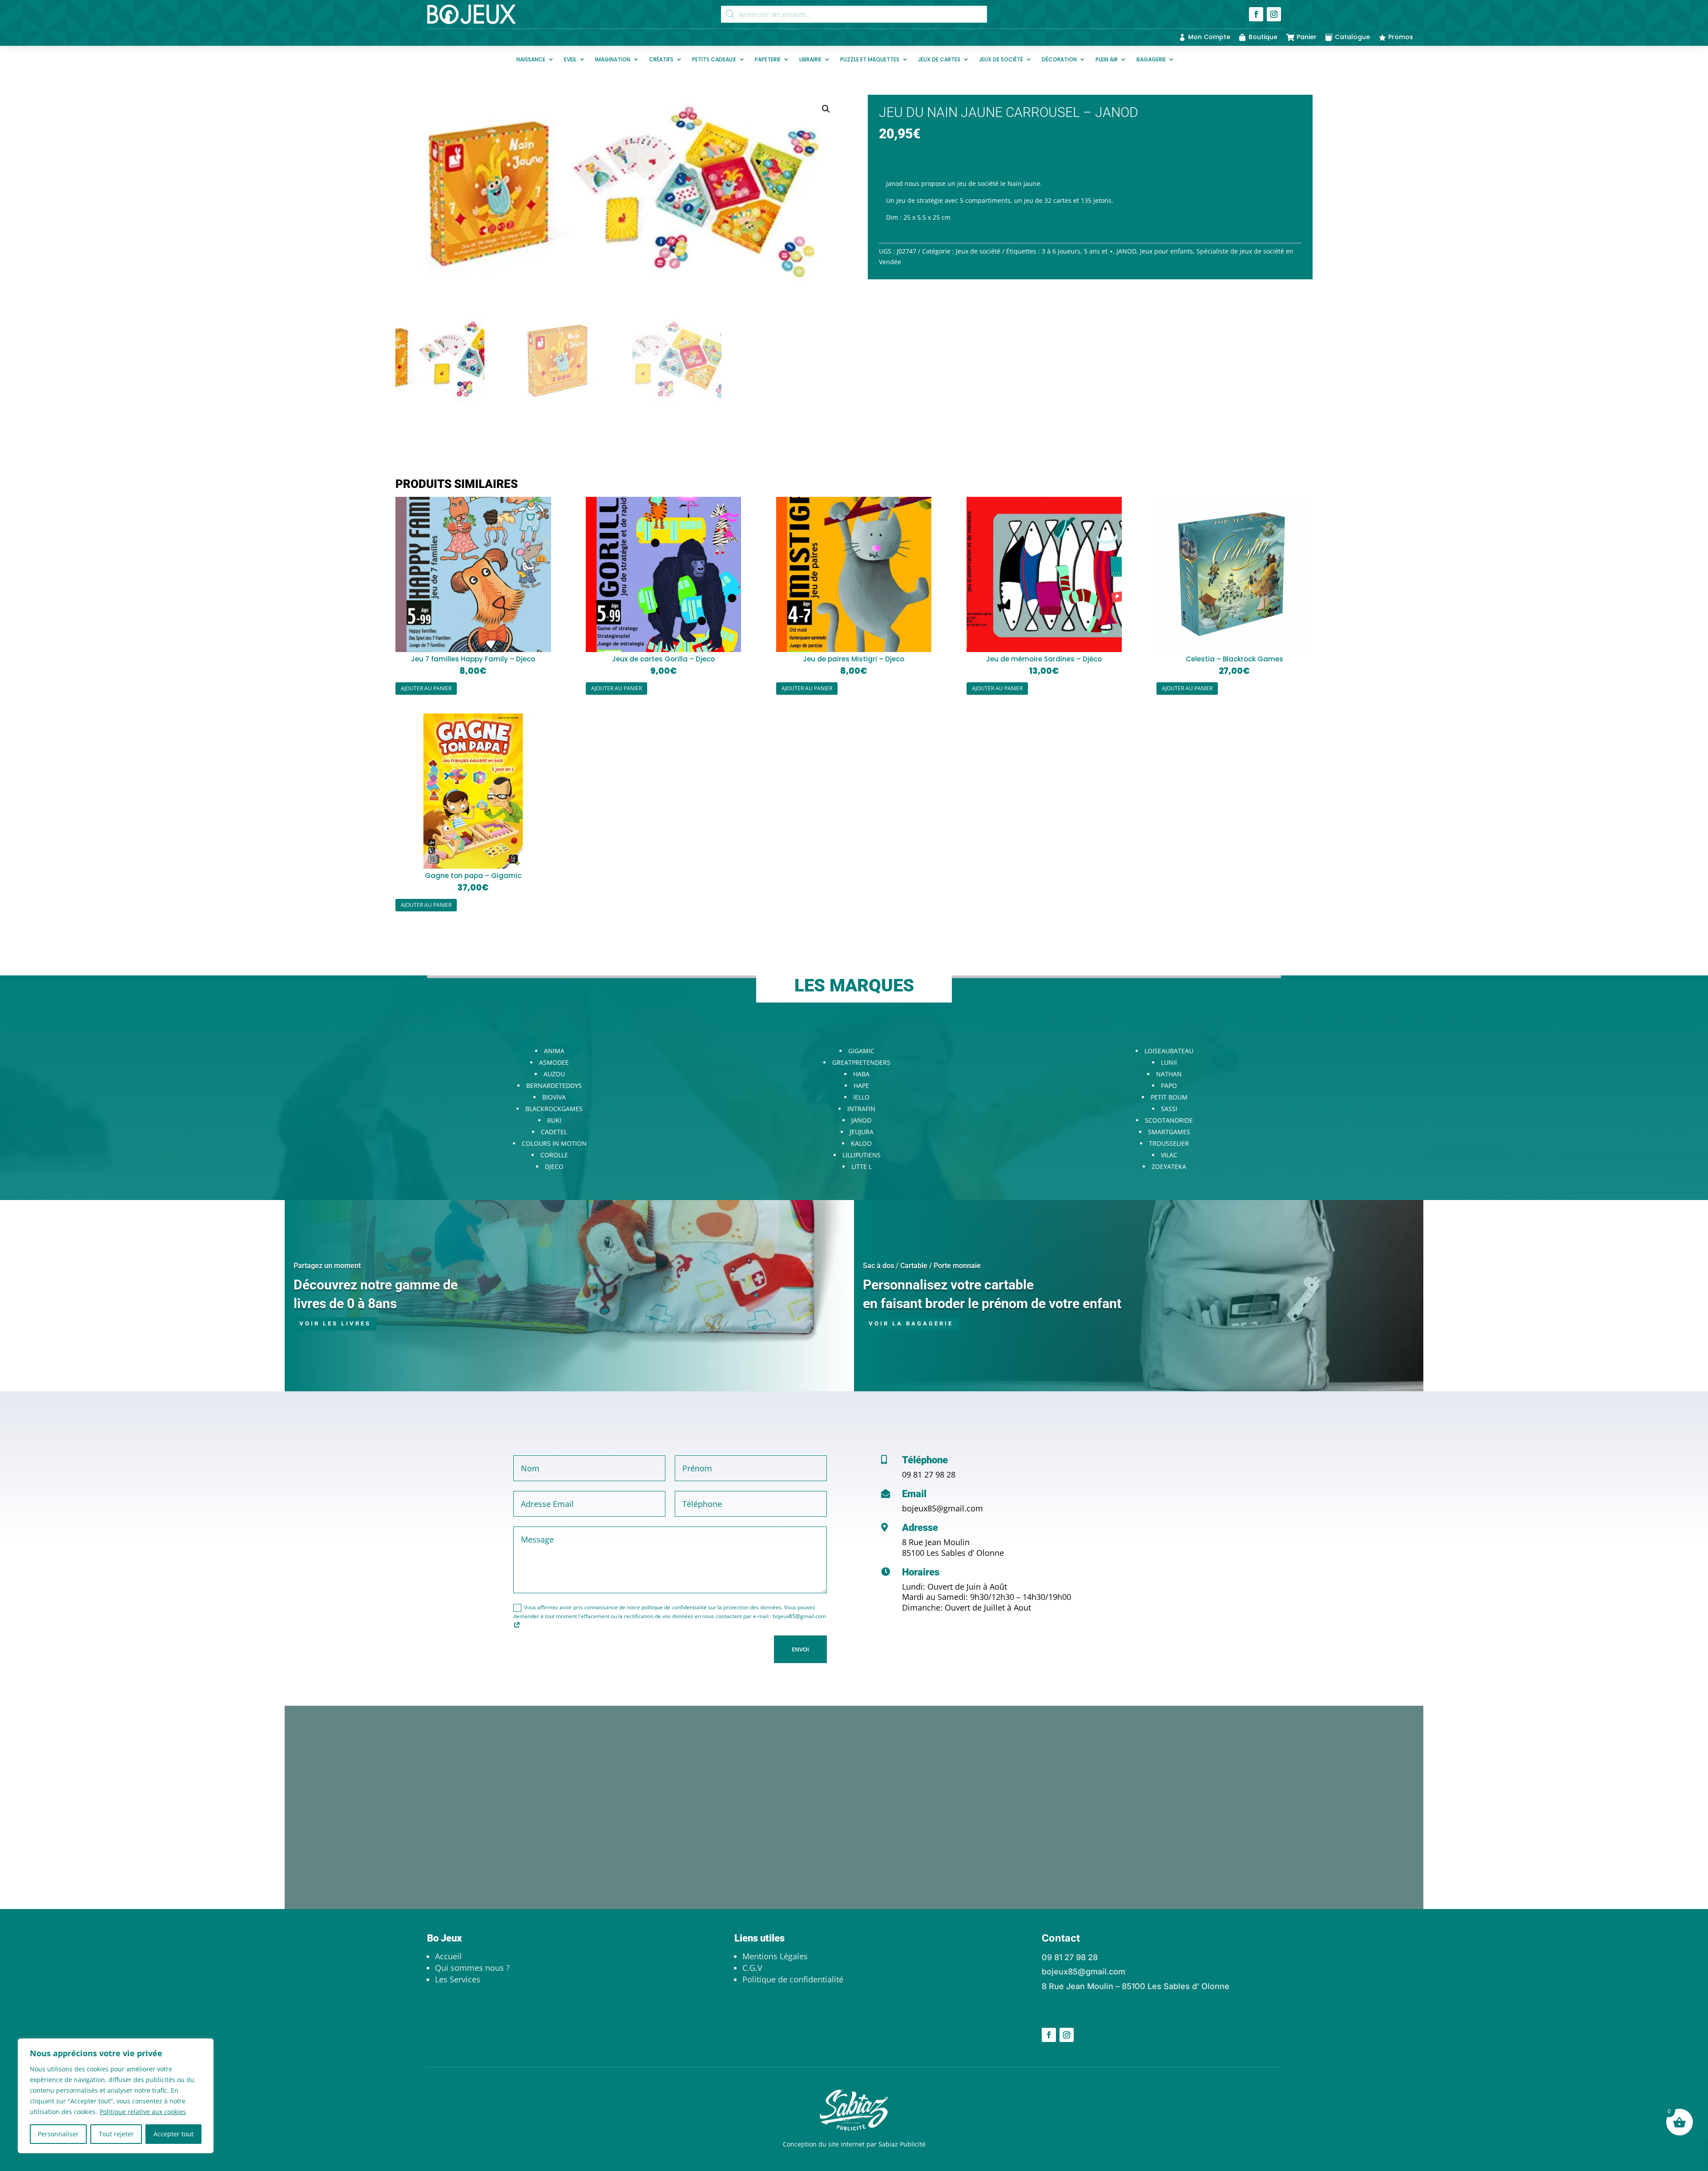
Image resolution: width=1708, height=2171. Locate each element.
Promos (1401, 37)
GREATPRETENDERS (861, 1062)
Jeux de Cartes (939, 59)
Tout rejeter (116, 2134)
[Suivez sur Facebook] (1256, 14)
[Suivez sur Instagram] (1274, 14)
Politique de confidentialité (793, 1979)
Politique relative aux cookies (143, 2112)
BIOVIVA (554, 1097)
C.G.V (752, 1968)
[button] (826, 109)
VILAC (1169, 1155)
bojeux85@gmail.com (943, 1508)
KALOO (861, 1143)
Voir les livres (335, 1323)
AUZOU (554, 1074)
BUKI (554, 1120)
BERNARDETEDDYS (554, 1085)
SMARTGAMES (1169, 1132)
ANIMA (554, 1051)
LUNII (1169, 1062)
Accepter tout (173, 2134)
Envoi (800, 1649)
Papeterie (768, 59)
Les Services (458, 1979)
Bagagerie (1151, 59)
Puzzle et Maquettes (870, 59)
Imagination (613, 59)
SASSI (1169, 1109)
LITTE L (862, 1166)
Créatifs (661, 59)
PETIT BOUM (1169, 1097)
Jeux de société (1001, 59)
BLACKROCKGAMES (554, 1109)
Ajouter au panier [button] (426, 688)
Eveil (570, 59)
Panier (1307, 37)
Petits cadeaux (714, 59)
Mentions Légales (775, 1956)
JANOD (1126, 251)
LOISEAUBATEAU (1169, 1051)
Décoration (1059, 59)
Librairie (810, 59)
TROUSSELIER (1169, 1143)
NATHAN (1169, 1074)
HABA (861, 1074)
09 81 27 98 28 (929, 1474)
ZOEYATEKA (1169, 1166)
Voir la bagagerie (911, 1323)
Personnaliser (58, 2134)
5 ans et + (1098, 251)
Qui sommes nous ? (472, 1968)
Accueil (448, 1956)
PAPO (1169, 1085)
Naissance (531, 59)
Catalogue (1352, 37)
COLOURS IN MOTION (554, 1143)
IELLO (861, 1097)
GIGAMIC (861, 1051)
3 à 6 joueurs (1061, 251)
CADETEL (554, 1132)
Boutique (1263, 37)
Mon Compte (1209, 37)
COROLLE (554, 1155)
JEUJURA (862, 1132)
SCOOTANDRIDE (1169, 1120)
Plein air (1107, 59)
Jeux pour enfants (1166, 251)
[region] (116, 2096)
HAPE (861, 1085)
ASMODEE (554, 1062)
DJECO (554, 1166)
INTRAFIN (861, 1109)
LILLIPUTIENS (862, 1155)
